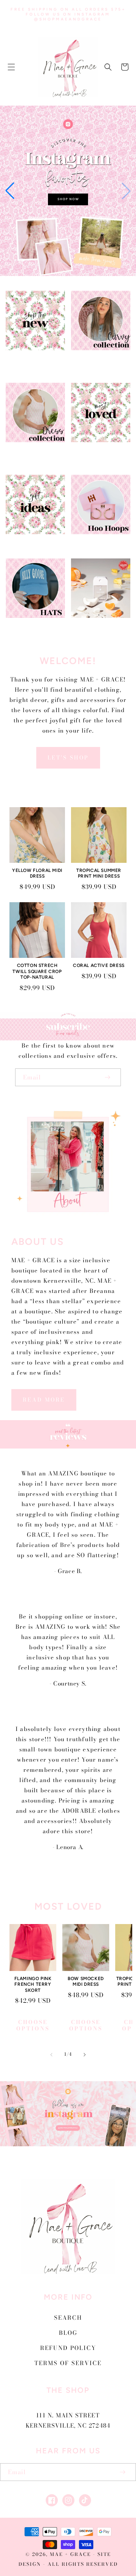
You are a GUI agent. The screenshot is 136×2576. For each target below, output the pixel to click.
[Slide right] (85, 2055)
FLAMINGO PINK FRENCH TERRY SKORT (33, 1984)
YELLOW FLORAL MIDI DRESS (37, 873)
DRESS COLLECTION (31, 455)
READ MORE (44, 1400)
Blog (68, 2333)
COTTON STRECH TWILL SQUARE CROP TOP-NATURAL (37, 971)
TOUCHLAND (96, 627)
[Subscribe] (107, 1077)
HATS (31, 627)
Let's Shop (68, 758)
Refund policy (68, 2348)
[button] (11, 67)
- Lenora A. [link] (68, 1847)
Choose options (33, 2025)
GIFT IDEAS (31, 543)
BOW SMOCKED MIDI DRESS (86, 1982)
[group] (68, 191)
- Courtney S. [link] (68, 1683)
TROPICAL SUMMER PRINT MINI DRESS (99, 873)
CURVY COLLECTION (96, 363)
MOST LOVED (96, 451)
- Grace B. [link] (68, 1571)
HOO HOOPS (96, 543)
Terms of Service (68, 2363)
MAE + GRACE (71, 2554)
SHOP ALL (31, 359)
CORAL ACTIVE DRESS (99, 965)
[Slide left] (51, 2055)
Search (68, 2318)
